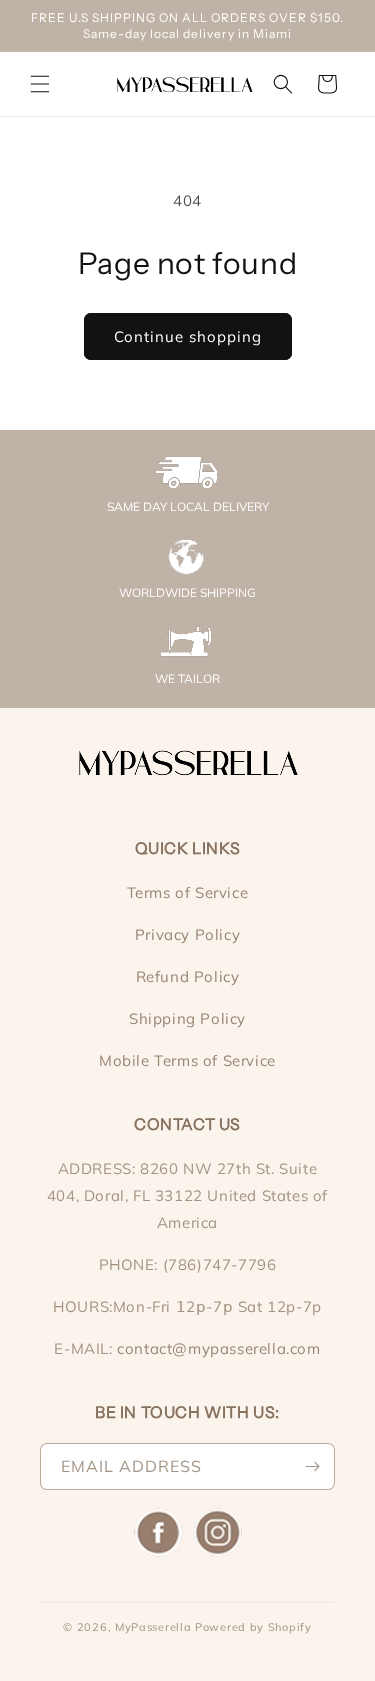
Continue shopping (188, 336)
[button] (40, 84)
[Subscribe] (312, 1466)
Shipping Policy (187, 1018)
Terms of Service (188, 892)
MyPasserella (153, 1627)
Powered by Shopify (253, 1627)
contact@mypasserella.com (218, 1348)
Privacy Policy (187, 934)
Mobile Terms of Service (187, 1060)
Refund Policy (188, 976)
